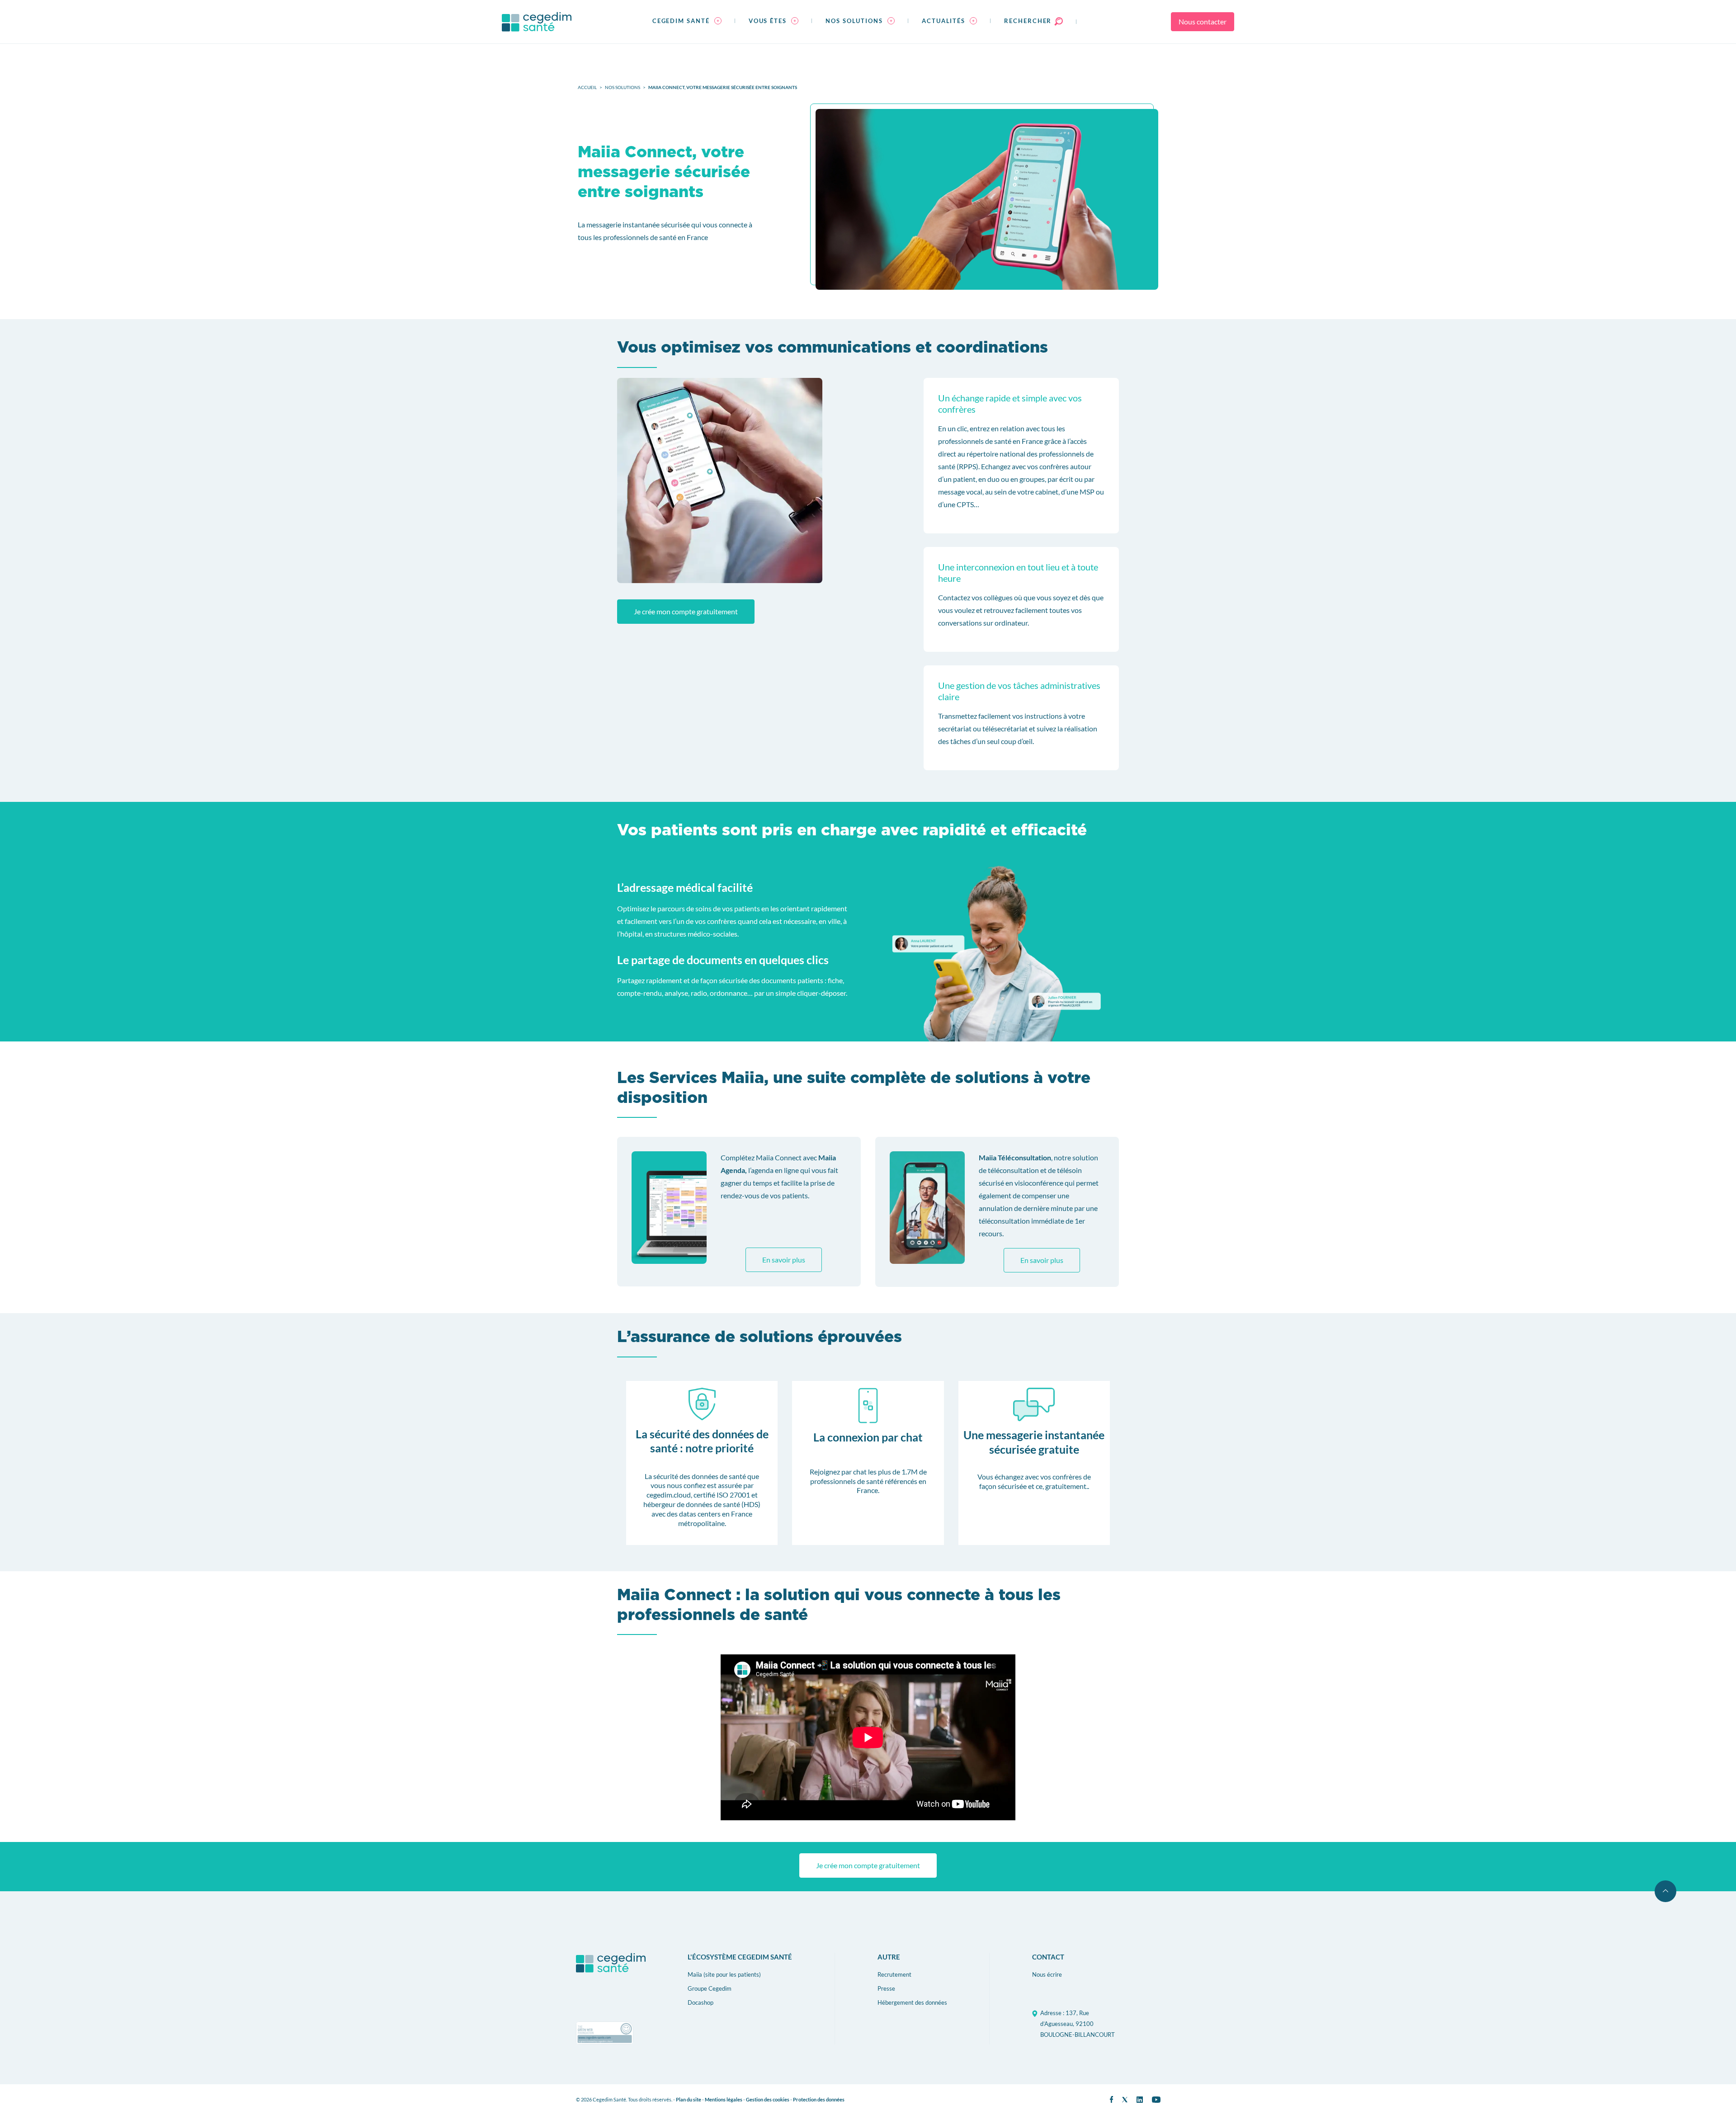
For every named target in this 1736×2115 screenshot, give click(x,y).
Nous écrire (1047, 1974)
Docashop (701, 2002)
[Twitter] (1125, 2100)
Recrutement (894, 1974)
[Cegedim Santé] (537, 22)
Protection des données (819, 2099)
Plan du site (689, 2099)
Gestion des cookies (768, 2099)
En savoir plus (784, 1260)
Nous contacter (1203, 21)
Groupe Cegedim (710, 1988)
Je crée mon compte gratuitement (686, 611)
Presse (886, 1988)
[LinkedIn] (1140, 2100)
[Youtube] (1156, 2100)
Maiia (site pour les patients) (724, 1974)
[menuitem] (687, 22)
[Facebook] (1111, 2099)
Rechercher (1029, 21)
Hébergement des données (912, 2002)
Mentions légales (724, 2099)
